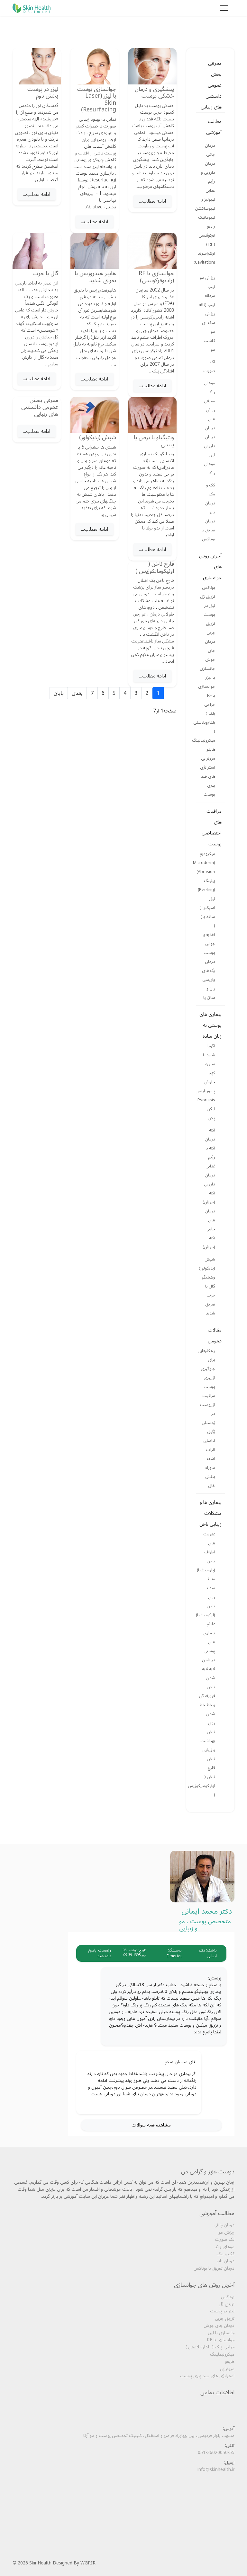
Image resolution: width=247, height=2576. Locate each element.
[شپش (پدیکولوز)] (95, 415)
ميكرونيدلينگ (206, 740)
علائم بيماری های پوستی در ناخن (209, 1642)
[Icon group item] (218, 2489)
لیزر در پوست (209, 610)
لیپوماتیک (207, 217)
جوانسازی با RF (207, 691)
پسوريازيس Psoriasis (206, 1096)
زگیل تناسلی (209, 1436)
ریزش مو (208, 278)
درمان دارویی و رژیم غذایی (208, 177)
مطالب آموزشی (214, 127)
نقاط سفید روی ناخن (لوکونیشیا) (206, 1597)
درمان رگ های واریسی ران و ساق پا (209, 980)
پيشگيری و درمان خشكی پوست (154, 92)
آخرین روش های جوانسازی (210, 567)
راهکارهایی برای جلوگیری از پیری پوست (206, 1369)
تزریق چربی (210, 628)
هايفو (211, 749)
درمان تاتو (210, 508)
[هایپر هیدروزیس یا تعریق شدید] (95, 251)
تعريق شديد (210, 1309)
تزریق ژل (208, 597)
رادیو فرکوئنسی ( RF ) (207, 235)
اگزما (211, 1046)
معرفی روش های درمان (210, 415)
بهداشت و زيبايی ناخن (208, 1750)
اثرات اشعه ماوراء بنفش (210, 1463)
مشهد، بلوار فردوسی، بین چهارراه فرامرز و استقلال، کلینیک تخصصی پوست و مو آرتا (159, 2436)
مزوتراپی (208, 758)
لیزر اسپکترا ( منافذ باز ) (208, 912)
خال (212, 1486)
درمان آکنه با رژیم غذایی (210, 1153)
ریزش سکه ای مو (209, 323)
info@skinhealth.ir (216, 2470)
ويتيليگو (208, 1277)
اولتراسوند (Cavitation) (206, 258)
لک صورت (209, 366)
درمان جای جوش (210, 651)
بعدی (77, 693)
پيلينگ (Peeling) (206, 885)
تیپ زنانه (207, 305)
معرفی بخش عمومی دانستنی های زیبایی (211, 85)
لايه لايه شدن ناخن (209, 1678)
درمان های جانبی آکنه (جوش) (209, 1229)
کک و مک (211, 490)
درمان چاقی (210, 150)
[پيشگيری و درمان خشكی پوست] (152, 66)
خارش (210, 1082)
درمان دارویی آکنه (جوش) (209, 1189)
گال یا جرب (210, 1291)
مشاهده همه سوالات (151, 2125)
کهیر (212, 1073)
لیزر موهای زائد (210, 464)
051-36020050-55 (216, 2453)
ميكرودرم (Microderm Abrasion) (206, 863)
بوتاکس (209, 588)
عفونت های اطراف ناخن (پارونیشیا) (206, 1552)
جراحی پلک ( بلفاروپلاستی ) (206, 718)
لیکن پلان (211, 1113)
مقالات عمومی (215, 1335)
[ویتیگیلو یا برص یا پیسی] (152, 415)
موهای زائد (210, 388)
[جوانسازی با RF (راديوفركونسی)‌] (152, 251)
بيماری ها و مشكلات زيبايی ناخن (210, 1513)
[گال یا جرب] (37, 251)
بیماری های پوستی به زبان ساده (210, 1025)
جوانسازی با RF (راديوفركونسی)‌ (156, 277)
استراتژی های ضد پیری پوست (208, 781)
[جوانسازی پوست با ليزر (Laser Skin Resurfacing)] (95, 66)
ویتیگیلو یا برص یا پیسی (154, 441)
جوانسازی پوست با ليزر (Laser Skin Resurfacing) (97, 99)
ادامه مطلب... (152, 201)
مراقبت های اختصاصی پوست (212, 827)
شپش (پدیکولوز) (207, 1264)
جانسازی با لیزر (207, 673)
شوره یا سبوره (209, 1060)
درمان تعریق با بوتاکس (208, 530)
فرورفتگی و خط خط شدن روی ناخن (207, 1714)
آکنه (212, 1130)
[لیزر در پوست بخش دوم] (37, 66)
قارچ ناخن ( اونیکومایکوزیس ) (206, 1781)
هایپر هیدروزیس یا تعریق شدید (95, 277)
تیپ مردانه (210, 291)
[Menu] (224, 8)
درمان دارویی (210, 441)
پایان (59, 693)
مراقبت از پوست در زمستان (208, 1409)
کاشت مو (209, 345)
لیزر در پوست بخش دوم (43, 92)
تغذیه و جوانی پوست (209, 944)
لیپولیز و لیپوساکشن (206, 204)
